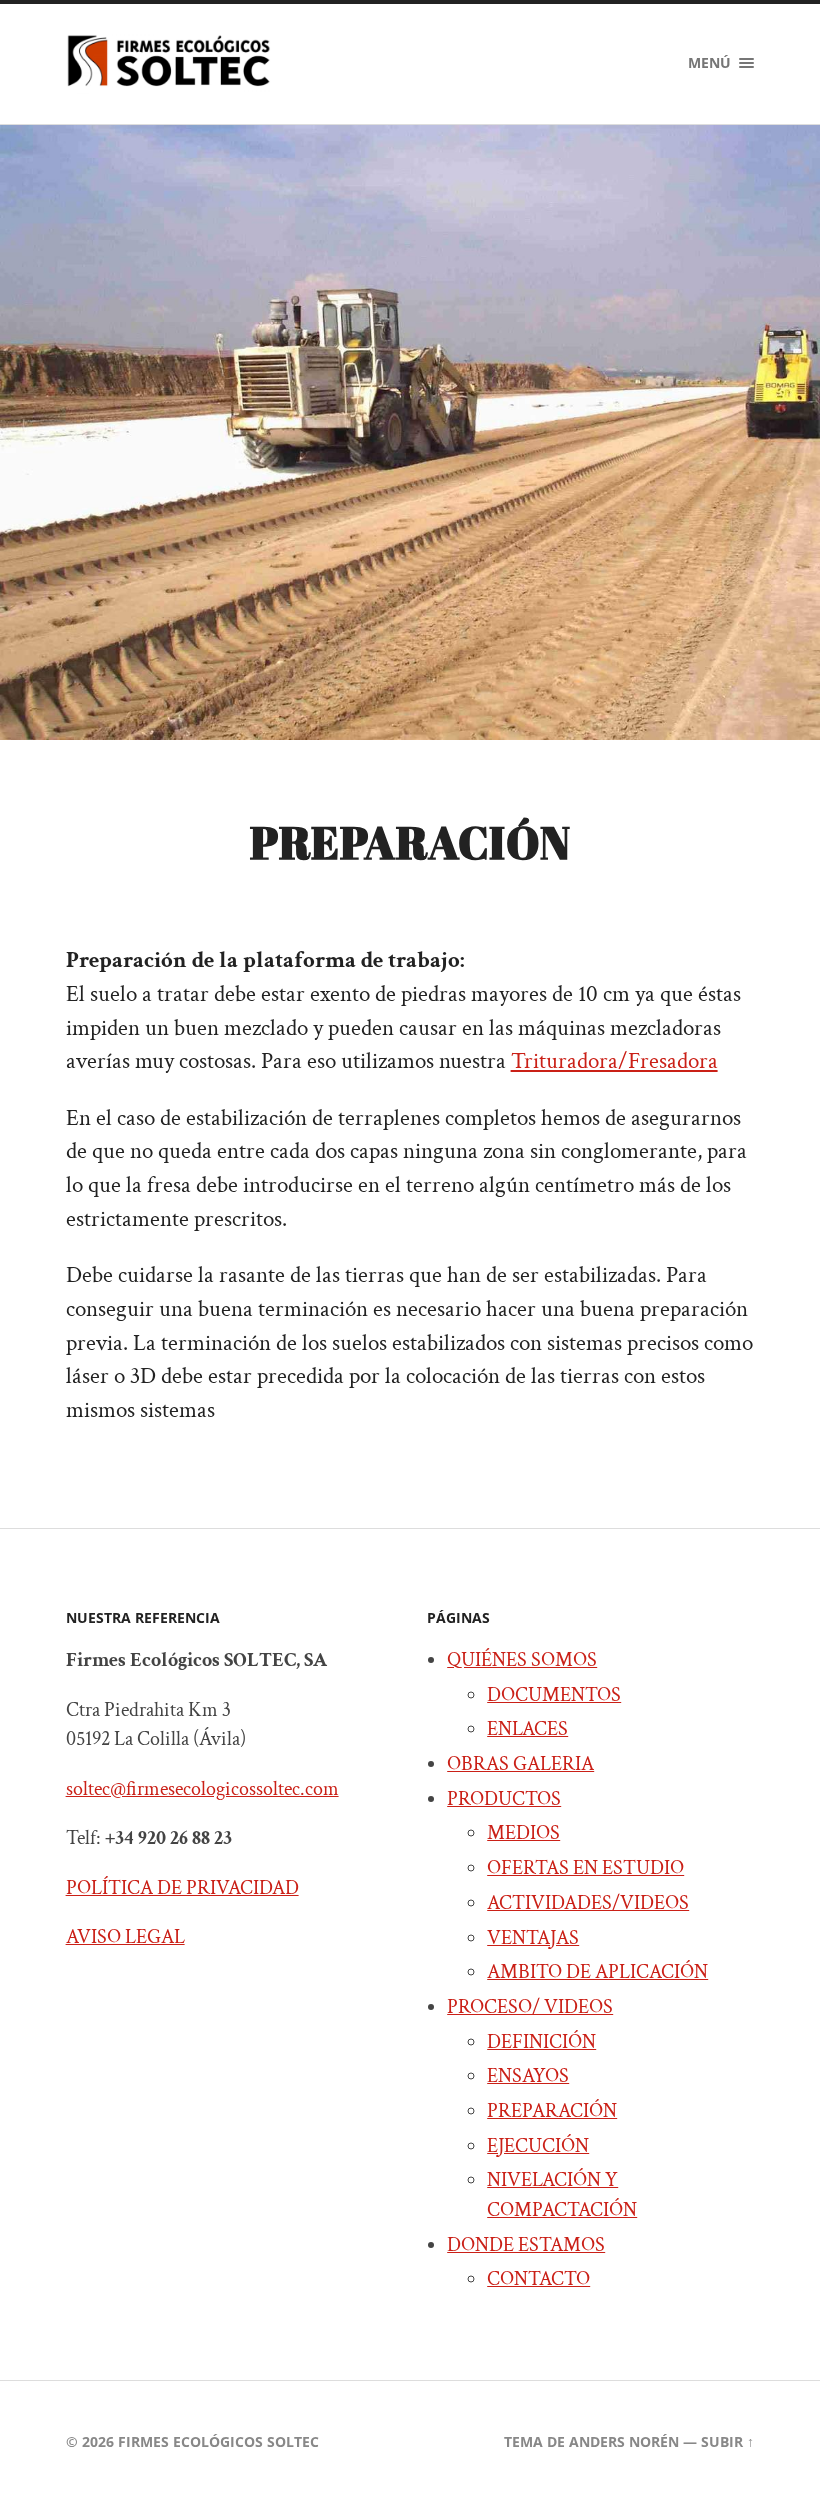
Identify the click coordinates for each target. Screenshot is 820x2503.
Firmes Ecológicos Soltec (218, 2441)
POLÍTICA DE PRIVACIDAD (182, 1888)
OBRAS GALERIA (520, 1764)
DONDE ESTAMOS (526, 2245)
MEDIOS (523, 1833)
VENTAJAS (533, 1938)
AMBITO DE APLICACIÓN (597, 1972)
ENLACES (527, 1729)
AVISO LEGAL (125, 1937)
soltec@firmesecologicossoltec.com (202, 1789)
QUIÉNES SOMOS (522, 1660)
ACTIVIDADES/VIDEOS (588, 1903)
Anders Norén (624, 2441)
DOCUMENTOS (554, 1695)
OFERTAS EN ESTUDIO (585, 1868)
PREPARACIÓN (552, 2111)
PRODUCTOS (504, 1799)
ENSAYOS (528, 2076)
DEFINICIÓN (541, 2042)
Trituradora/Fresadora (614, 1061)
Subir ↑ (727, 2441)
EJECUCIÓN (538, 2146)
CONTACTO (538, 2279)
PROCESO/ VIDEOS (530, 2007)
